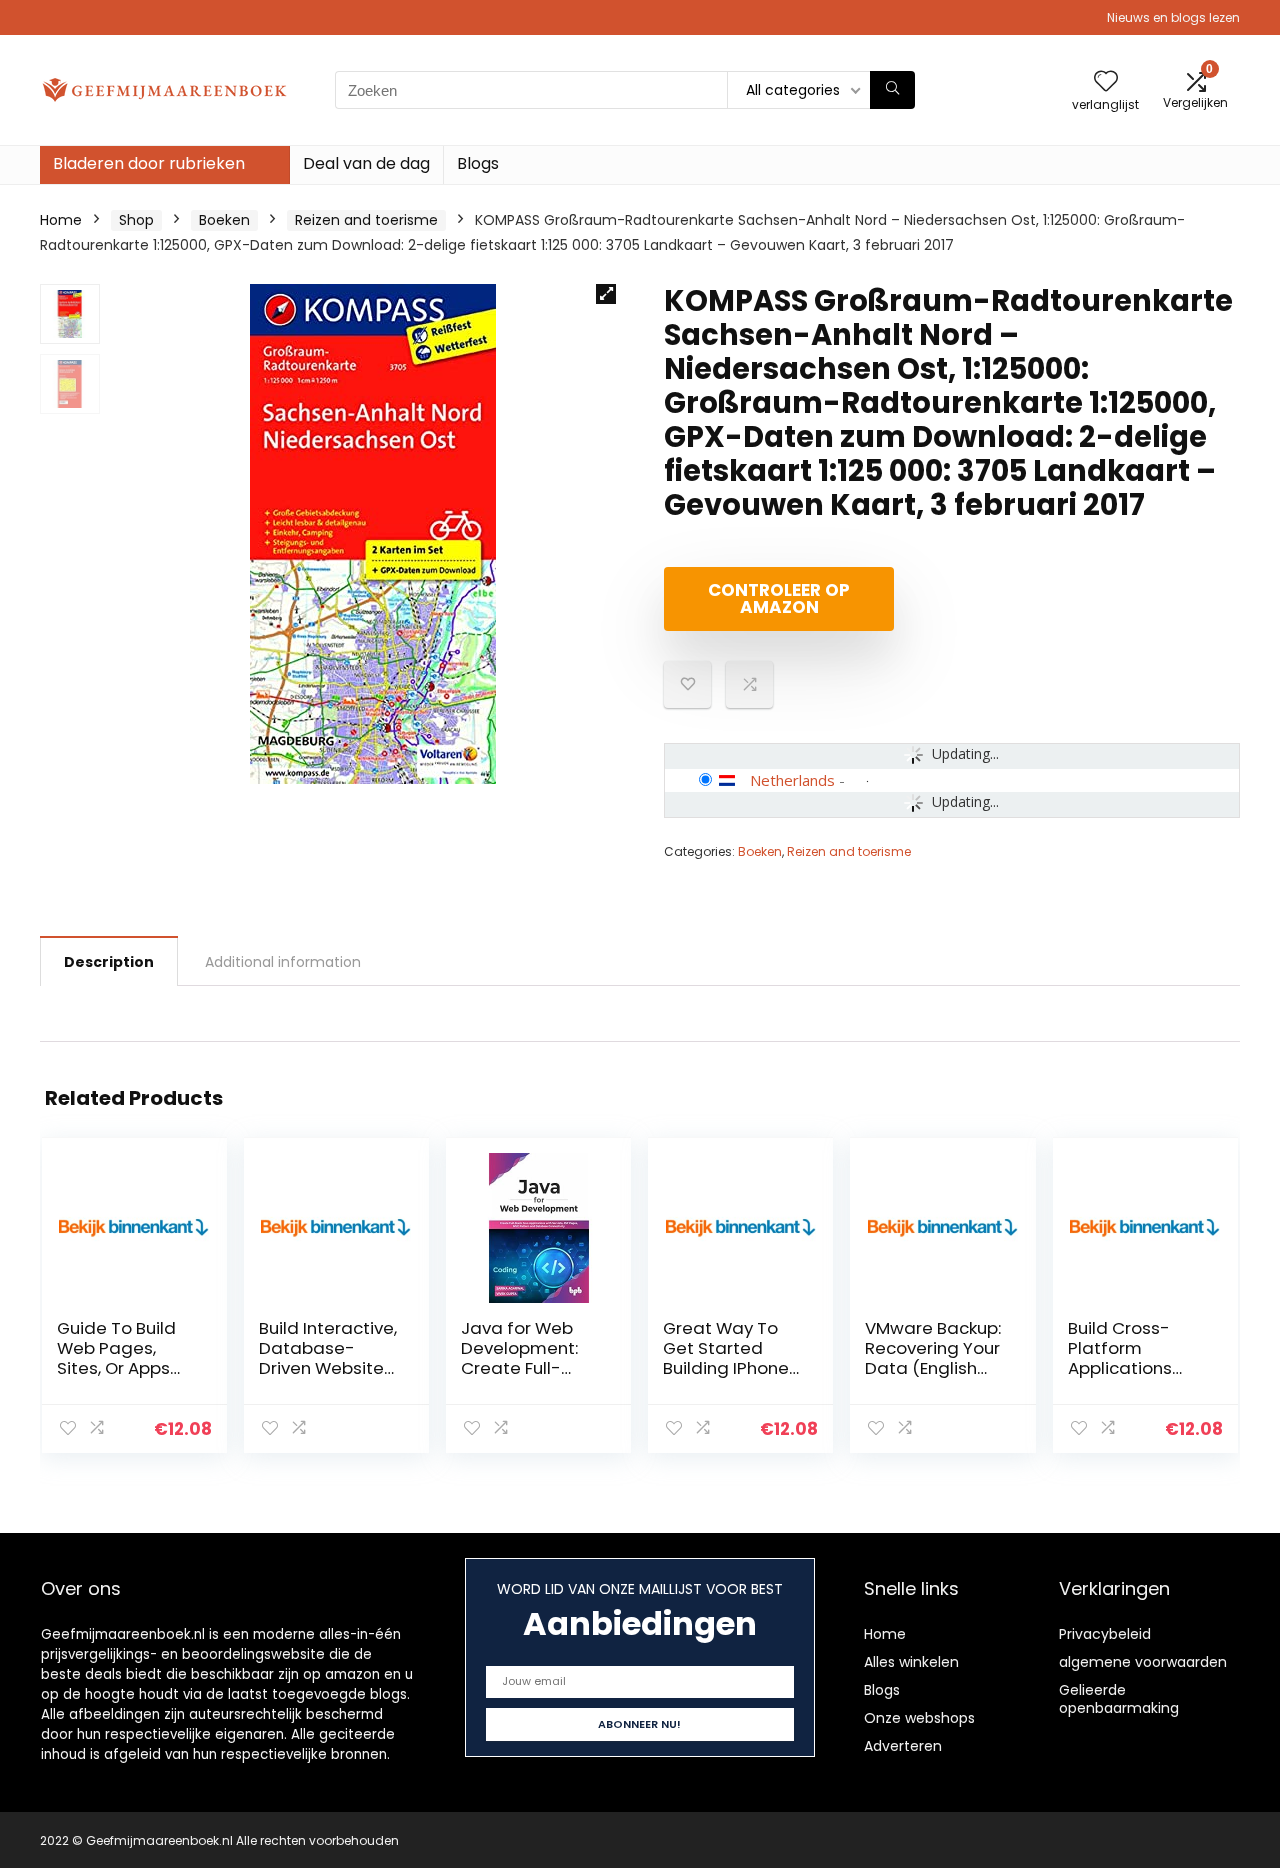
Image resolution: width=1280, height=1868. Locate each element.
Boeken (224, 220)
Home (61, 220)
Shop (136, 220)
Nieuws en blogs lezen (1173, 17)
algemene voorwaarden (1143, 1662)
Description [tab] (109, 962)
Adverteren (903, 1746)
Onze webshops (919, 1718)
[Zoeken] (892, 90)
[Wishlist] (1106, 82)
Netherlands (792, 780)
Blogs (478, 163)
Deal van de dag (366, 163)
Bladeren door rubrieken (149, 163)
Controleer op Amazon (779, 598)
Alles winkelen (911, 1662)
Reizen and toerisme (366, 220)
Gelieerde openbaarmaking (1119, 1699)
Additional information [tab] (283, 962)
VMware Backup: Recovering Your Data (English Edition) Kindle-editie (933, 1368)
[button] (606, 294)
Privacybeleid (1105, 1634)
